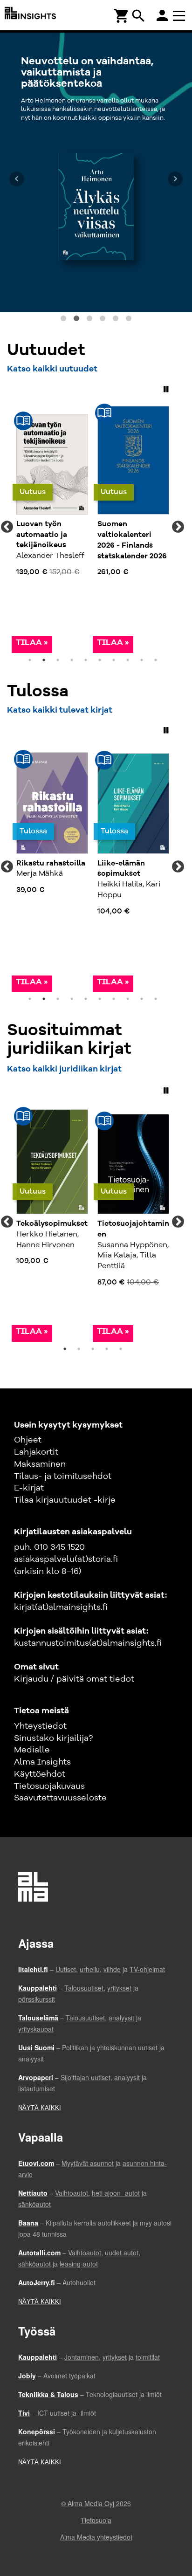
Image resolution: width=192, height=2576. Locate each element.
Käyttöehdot (40, 1774)
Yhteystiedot (40, 1726)
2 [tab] (44, 660)
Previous (7, 527)
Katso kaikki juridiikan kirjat (64, 1069)
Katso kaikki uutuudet (52, 369)
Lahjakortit (36, 1452)
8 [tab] (128, 660)
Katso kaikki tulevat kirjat (60, 710)
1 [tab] (30, 660)
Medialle (32, 1750)
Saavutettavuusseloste (60, 1798)
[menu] (180, 15)
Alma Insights (42, 1762)
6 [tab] (100, 660)
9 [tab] (142, 660)
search (138, 16)
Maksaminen (40, 1464)
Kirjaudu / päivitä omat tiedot (74, 1679)
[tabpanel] (52, 527)
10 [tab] (156, 660)
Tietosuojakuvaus (49, 1786)
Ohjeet (28, 1440)
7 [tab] (114, 660)
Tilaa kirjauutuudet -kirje (65, 1500)
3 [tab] (58, 660)
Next (178, 527)
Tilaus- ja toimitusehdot (63, 1477)
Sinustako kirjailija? (53, 1738)
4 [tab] (72, 660)
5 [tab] (86, 660)
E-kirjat (29, 1488)
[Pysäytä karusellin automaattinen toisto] (166, 389)
